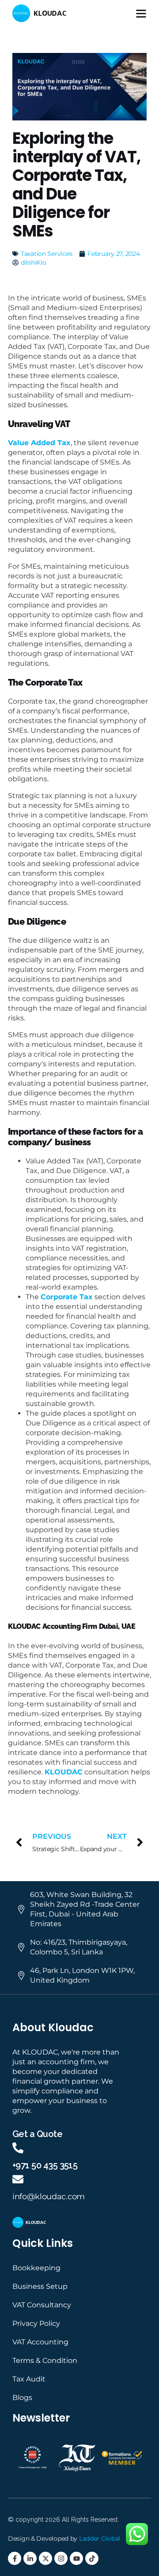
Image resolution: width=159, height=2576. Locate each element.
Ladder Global (100, 2539)
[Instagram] (61, 2558)
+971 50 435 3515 (45, 2165)
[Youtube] (76, 2558)
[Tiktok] (92, 2558)
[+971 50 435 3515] (18, 2148)
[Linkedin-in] (30, 2558)
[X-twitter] (45, 2558)
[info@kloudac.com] (18, 2179)
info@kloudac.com (49, 2197)
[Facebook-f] (15, 2558)
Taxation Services (46, 254)
